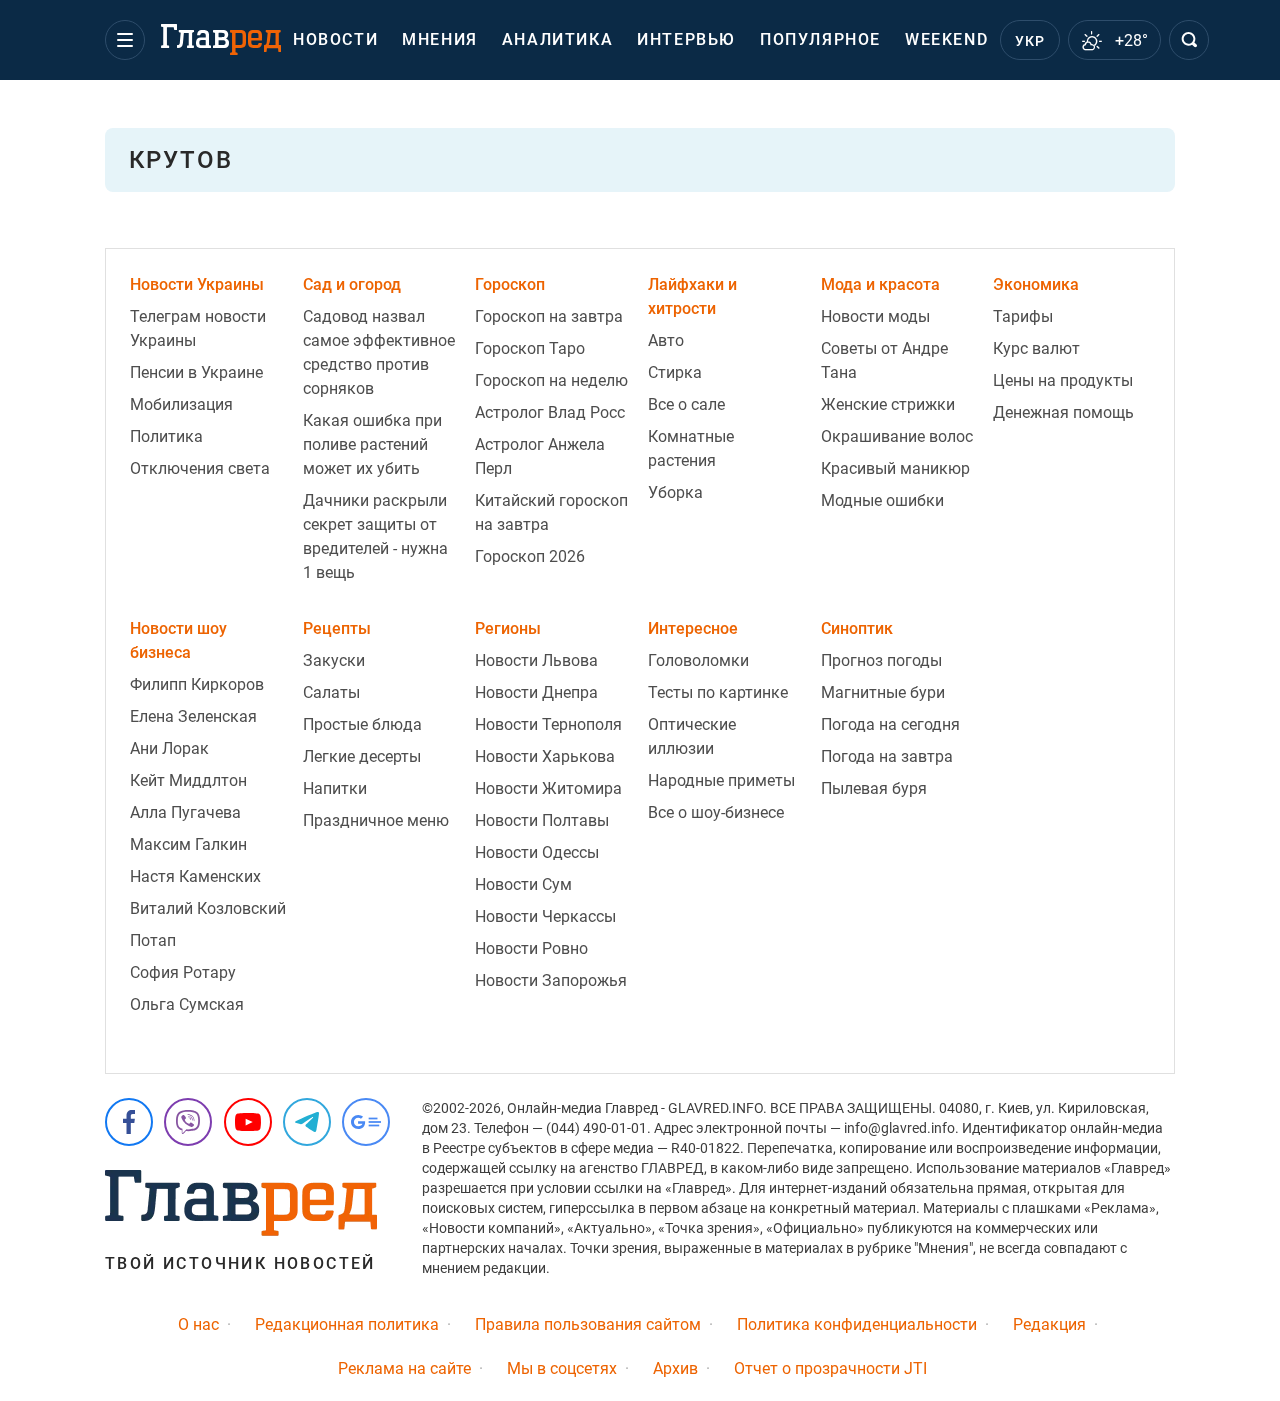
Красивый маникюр (895, 468)
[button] (125, 40)
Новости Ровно (531, 948)
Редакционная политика (347, 1324)
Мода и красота (880, 284)
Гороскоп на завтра (549, 316)
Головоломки (698, 660)
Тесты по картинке (718, 692)
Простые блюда (362, 724)
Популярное (820, 39)
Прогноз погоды (881, 660)
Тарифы (1023, 316)
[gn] (366, 1122)
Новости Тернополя (548, 724)
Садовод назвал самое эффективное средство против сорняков (379, 352)
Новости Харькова (545, 756)
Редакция (1049, 1324)
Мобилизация (181, 404)
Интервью (686, 39)
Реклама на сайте (404, 1368)
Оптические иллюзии (692, 736)
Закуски (334, 660)
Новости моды (875, 316)
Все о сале (686, 404)
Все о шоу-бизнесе (716, 812)
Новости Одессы (537, 852)
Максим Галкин (188, 844)
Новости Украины (197, 284)
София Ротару (183, 972)
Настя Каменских (195, 876)
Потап (153, 940)
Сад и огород (352, 284)
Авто (666, 340)
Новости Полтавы (542, 820)
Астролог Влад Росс (550, 412)
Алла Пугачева (185, 812)
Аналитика (557, 39)
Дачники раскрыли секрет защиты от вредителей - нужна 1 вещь (375, 536)
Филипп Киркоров (197, 684)
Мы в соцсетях (562, 1368)
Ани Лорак (169, 748)
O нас (198, 1324)
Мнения (440, 39)
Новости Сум (523, 884)
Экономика (1036, 284)
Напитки (335, 788)
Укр (1030, 41)
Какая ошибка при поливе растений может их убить (372, 444)
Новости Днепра (536, 692)
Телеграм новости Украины (198, 328)
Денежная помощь (1063, 412)
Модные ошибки (882, 500)
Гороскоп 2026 (530, 556)
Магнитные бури (883, 692)
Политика (166, 436)
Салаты (331, 692)
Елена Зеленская (193, 716)
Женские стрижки (888, 404)
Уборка (675, 492)
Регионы (508, 628)
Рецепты (337, 628)
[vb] (188, 1122)
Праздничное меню (376, 820)
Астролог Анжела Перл (540, 456)
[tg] (307, 1122)
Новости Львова (536, 660)
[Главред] (221, 40)
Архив (675, 1368)
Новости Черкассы (545, 916)
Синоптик (857, 628)
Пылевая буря (874, 788)
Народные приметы (721, 780)
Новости (335, 39)
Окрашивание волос (897, 436)
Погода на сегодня (890, 724)
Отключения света (200, 468)
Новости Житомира (548, 788)
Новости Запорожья (551, 980)
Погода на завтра (887, 756)
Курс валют (1036, 348)
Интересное (693, 628)
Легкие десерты (362, 756)
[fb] (129, 1122)
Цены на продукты (1063, 380)
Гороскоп (510, 284)
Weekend (946, 39)
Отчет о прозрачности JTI (830, 1368)
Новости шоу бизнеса (178, 640)
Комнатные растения (691, 448)
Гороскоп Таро (530, 348)
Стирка (675, 372)
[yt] (248, 1122)
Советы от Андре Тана (884, 360)
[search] (1189, 40)
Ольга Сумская (187, 1004)
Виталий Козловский (208, 908)
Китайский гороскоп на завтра (551, 512)
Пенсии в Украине (196, 372)
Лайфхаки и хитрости (692, 296)
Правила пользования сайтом (588, 1324)
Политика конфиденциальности (857, 1324)
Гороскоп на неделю (551, 380)
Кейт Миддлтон (188, 780)
